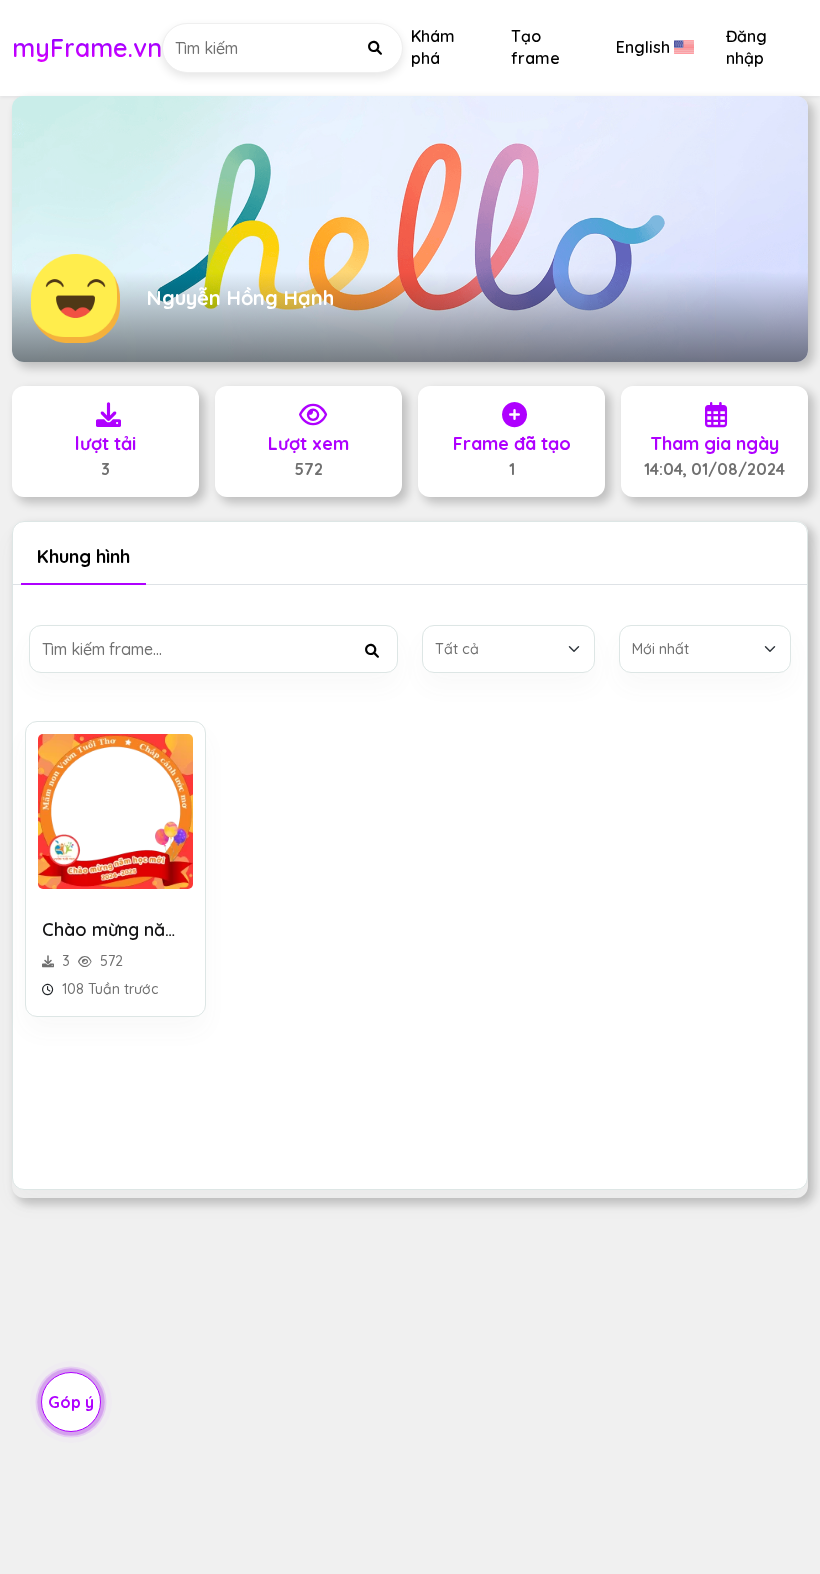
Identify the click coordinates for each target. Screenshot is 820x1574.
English (643, 47)
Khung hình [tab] (83, 556)
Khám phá (433, 47)
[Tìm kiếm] (375, 48)
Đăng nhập (746, 47)
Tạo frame (535, 47)
